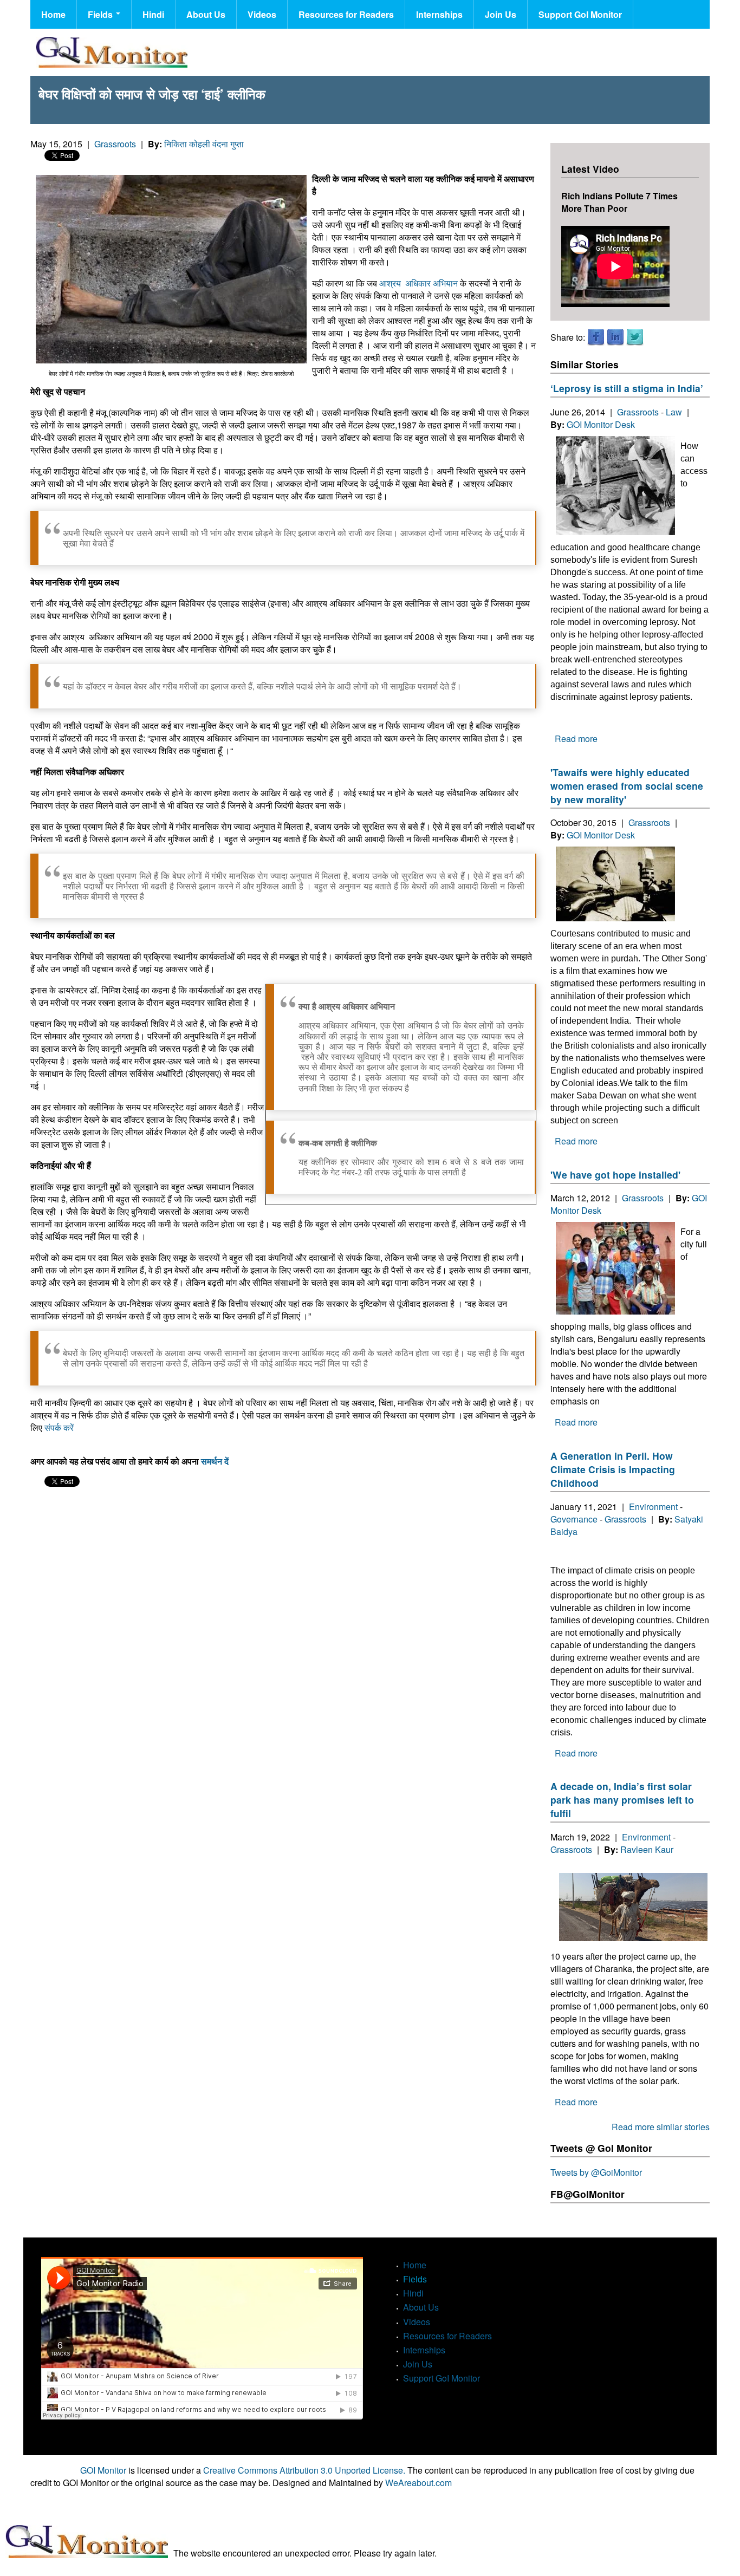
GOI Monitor (103, 2470)
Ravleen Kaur (647, 1849)
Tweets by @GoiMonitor (596, 2172)
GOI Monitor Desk (601, 424)
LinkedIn (615, 337)
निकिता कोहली (188, 144)
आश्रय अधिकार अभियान (418, 283)
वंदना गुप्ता (229, 144)
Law (674, 412)
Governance (574, 1519)
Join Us (501, 14)
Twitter (635, 337)
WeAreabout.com (418, 2483)
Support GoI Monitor (580, 14)
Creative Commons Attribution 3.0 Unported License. (304, 2470)
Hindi (153, 14)
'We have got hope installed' (615, 1175)
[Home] (112, 52)
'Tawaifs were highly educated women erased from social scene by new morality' (627, 786)
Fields (101, 14)
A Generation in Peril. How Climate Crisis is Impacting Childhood (613, 1469)
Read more (576, 739)
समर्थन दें (215, 1461)
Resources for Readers (346, 14)
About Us (206, 14)
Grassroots (115, 144)
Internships (439, 14)
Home (53, 14)
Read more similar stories (661, 2127)
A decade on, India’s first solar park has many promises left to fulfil (622, 1800)
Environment (653, 1507)
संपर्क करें (59, 1427)
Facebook (596, 337)
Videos (262, 14)
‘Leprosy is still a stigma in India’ (627, 388)
